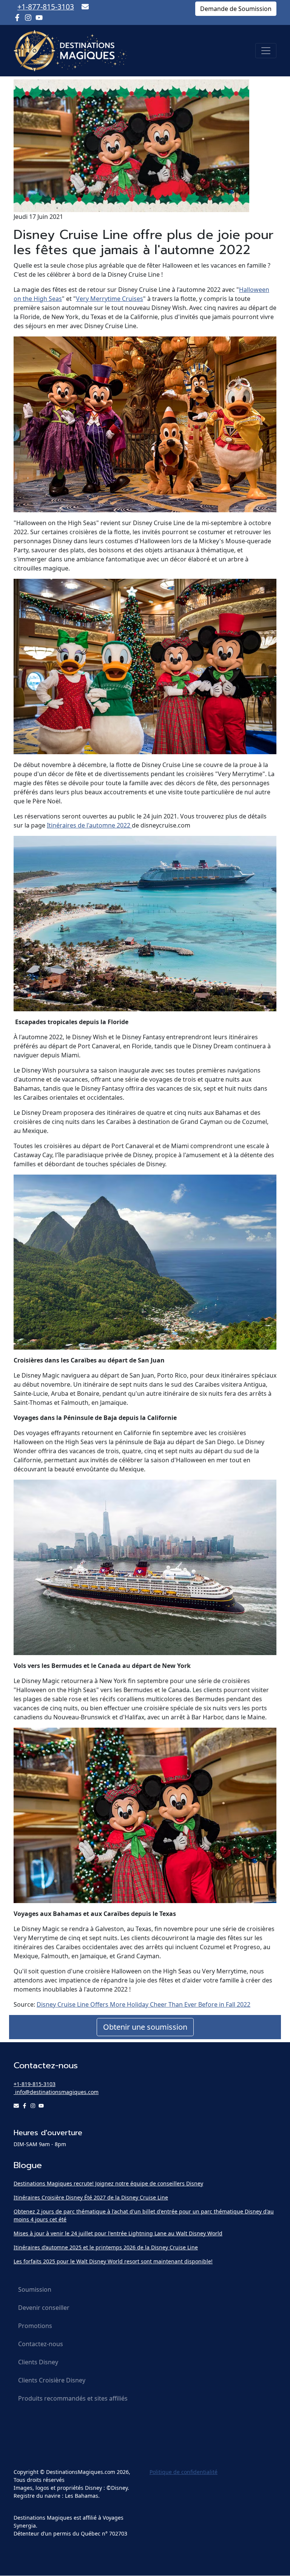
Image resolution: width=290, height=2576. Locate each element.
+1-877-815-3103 (46, 7)
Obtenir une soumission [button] (145, 2027)
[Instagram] (28, 18)
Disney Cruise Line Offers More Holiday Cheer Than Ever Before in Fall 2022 (143, 2004)
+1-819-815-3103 (35, 2084)
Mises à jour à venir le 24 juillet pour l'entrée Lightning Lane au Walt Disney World (118, 2233)
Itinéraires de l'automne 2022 (89, 825)
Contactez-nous (41, 2344)
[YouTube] (39, 18)
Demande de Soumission (236, 9)
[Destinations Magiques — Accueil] (70, 51)
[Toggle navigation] (266, 51)
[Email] (85, 7)
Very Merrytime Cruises (110, 299)
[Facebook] (17, 18)
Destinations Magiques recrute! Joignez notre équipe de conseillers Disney (108, 2183)
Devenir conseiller (44, 2308)
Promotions (35, 2326)
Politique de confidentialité (184, 2472)
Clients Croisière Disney (52, 2380)
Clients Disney (38, 2362)
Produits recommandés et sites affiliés (73, 2398)
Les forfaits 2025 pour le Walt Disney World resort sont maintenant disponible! (113, 2261)
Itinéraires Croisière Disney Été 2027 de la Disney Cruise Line (91, 2197)
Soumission (35, 2289)
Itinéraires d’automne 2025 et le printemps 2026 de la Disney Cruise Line (106, 2247)
